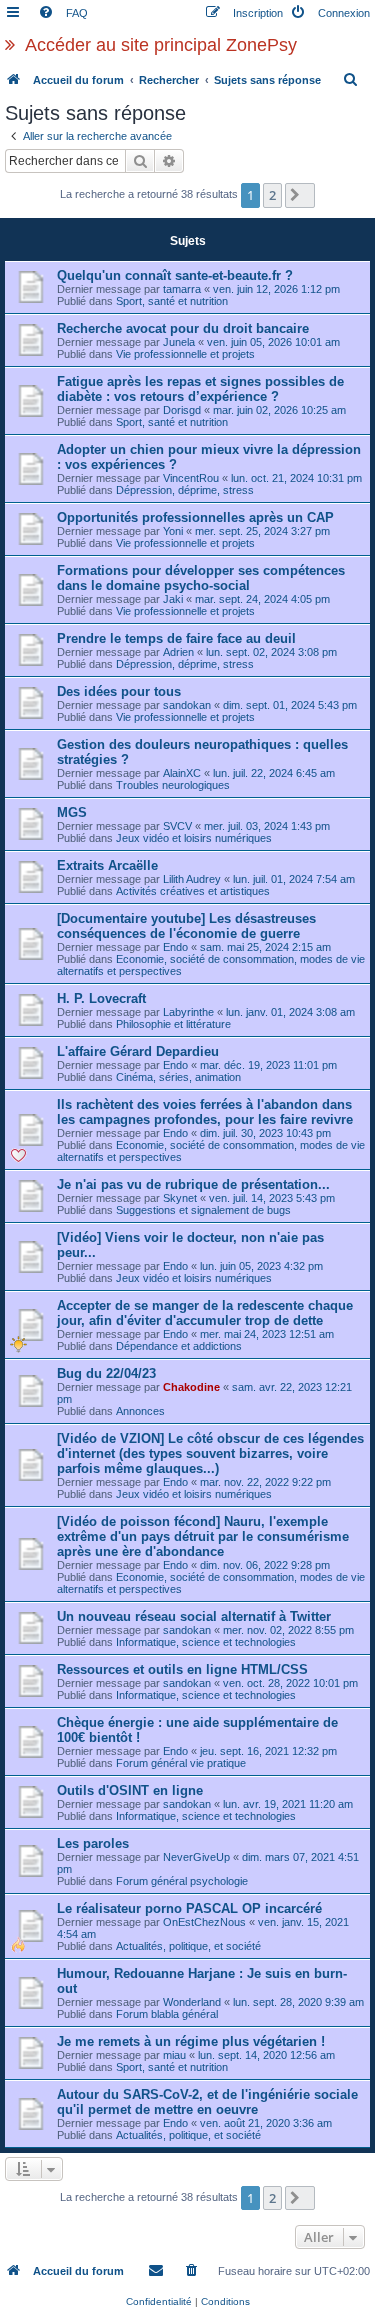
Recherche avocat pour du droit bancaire (183, 328)
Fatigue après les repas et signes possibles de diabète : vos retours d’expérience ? (200, 389)
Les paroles (93, 1843)
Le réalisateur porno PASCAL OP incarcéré (189, 1908)
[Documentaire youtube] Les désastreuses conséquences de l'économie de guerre (186, 926)
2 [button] (272, 195)
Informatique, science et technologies (206, 1642)
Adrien (178, 652)
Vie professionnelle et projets (185, 354)
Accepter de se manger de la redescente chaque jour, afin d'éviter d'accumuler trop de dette (205, 1313)
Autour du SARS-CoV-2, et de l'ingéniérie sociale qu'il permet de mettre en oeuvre (207, 2102)
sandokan (187, 705)
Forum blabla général (167, 2014)
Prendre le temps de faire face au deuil (176, 638)
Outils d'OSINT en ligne (130, 1790)
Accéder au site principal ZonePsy (161, 45)
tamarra (182, 289)
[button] (300, 195)
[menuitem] (63, 13)
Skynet (180, 1198)
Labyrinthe (188, 1012)
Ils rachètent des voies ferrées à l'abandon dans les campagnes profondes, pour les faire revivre (205, 1112)
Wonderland (192, 2002)
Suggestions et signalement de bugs (203, 1210)
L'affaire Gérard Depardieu (138, 1051)
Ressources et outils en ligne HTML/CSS (182, 1669)
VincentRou (191, 478)
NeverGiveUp (196, 1857)
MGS (72, 812)
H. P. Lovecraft (101, 998)
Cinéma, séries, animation (178, 1077)
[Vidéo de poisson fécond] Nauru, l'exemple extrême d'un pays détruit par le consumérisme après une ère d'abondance (203, 1536)
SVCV (177, 826)
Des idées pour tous (119, 691)
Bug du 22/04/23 (106, 1373)
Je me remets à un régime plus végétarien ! (191, 2041)
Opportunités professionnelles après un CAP (195, 517)
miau (174, 2055)
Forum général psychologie (182, 1881)
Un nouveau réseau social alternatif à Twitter (194, 1616)
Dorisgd (182, 410)
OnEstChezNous (204, 1922)
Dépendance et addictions (179, 1346)
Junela (179, 342)
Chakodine (191, 1387)
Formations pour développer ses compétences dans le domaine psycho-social (201, 578)
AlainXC (182, 773)
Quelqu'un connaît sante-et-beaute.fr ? (175, 275)
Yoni (173, 531)
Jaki (173, 599)
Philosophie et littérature (173, 1024)
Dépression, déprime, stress (185, 490)
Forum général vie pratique (181, 1763)
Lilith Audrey (192, 879)
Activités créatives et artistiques (193, 891)
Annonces (140, 1411)
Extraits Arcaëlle (107, 865)
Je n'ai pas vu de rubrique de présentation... (193, 1184)
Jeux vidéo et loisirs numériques (194, 838)
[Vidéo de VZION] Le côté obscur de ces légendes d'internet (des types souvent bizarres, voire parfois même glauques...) (210, 1453)
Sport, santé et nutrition (172, 301)
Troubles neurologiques (173, 785)
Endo (175, 947)
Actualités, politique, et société (188, 1946)
